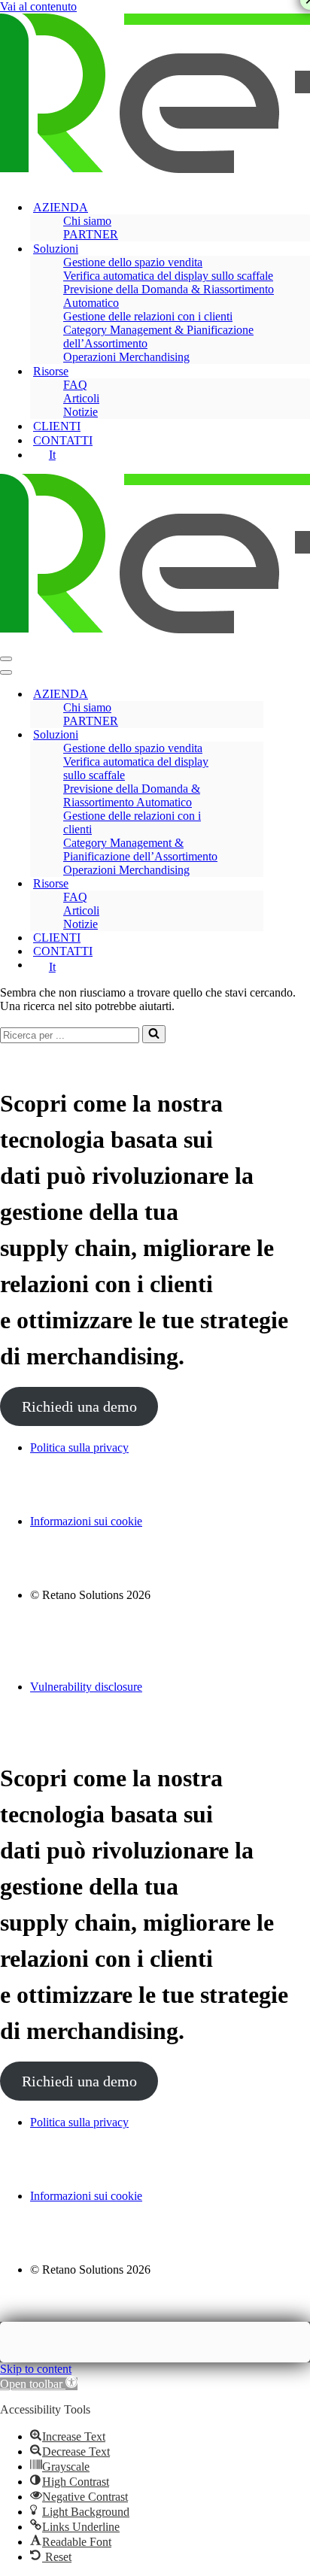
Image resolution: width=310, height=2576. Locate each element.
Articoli (81, 398)
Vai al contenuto (38, 6)
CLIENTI (57, 426)
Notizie (81, 412)
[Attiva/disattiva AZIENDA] (256, 695)
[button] (39, 2384)
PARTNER (91, 234)
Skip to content (36, 2369)
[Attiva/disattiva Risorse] (256, 884)
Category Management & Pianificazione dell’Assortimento (158, 337)
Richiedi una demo (79, 1406)
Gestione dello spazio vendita (133, 262)
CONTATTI (63, 440)
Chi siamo (87, 221)
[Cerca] (154, 1034)
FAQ (75, 385)
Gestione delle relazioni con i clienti (148, 316)
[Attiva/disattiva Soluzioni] (256, 735)
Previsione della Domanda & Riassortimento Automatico (169, 296)
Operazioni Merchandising (126, 357)
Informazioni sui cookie (86, 1521)
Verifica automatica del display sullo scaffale (168, 276)
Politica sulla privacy (79, 1447)
